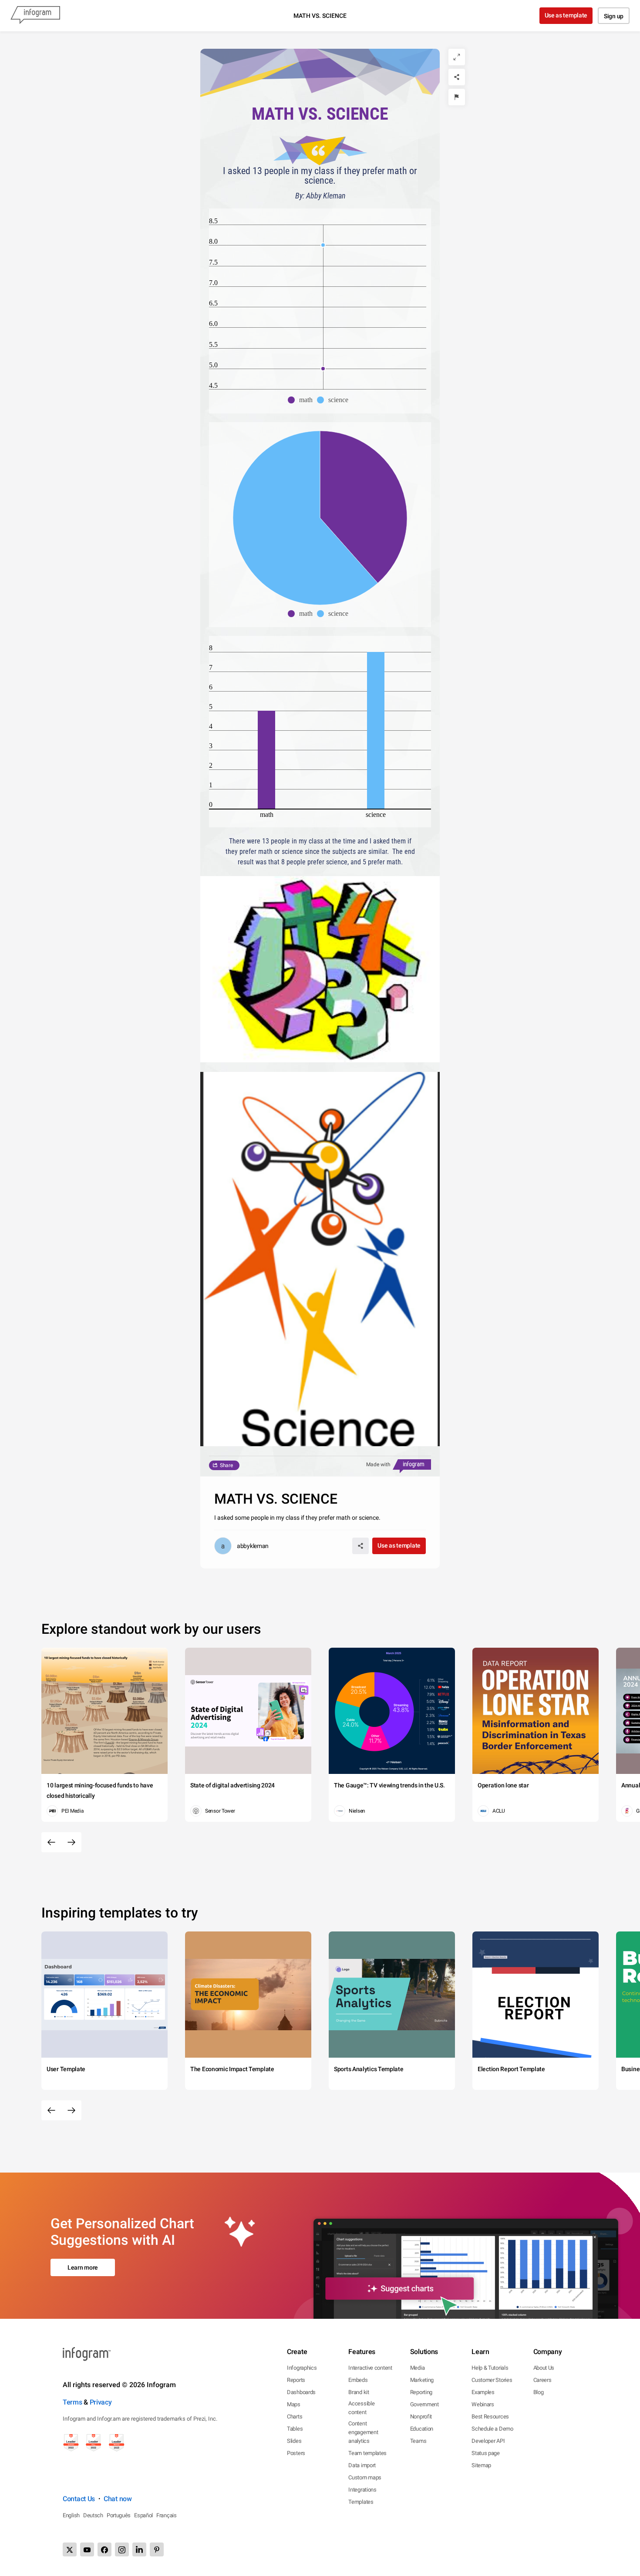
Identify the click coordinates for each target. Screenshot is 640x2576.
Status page (486, 2453)
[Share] (457, 77)
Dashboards (301, 2392)
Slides (294, 2441)
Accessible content (361, 2408)
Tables (295, 2429)
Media (418, 2368)
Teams (418, 2441)
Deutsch (93, 2515)
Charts (295, 2416)
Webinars (483, 2404)
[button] (302, 400)
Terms (72, 2402)
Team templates (367, 2453)
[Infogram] (35, 16)
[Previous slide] (51, 1842)
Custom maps (365, 2477)
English (71, 2515)
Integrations (362, 2490)
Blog (539, 2392)
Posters (296, 2453)
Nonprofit (421, 2416)
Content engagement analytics (363, 2432)
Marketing (422, 2380)
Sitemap (481, 2465)
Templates (361, 2502)
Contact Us (79, 2499)
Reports (296, 2380)
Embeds (358, 2380)
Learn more (83, 2267)
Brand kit (359, 2392)
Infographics (302, 2368)
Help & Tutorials (490, 2368)
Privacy (101, 2402)
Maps (294, 2404)
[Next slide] (71, 1842)
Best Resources (490, 2416)
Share (226, 1465)
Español (143, 2515)
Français (167, 2515)
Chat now (118, 2499)
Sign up (614, 16)
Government (424, 2404)
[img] (364, 507)
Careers (542, 2380)
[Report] (457, 97)
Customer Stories (492, 2380)
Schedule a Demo (492, 2429)
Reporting (421, 2392)
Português (119, 2515)
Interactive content (370, 2368)
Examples (483, 2392)
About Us (544, 2368)
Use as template (566, 15)
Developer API (488, 2441)
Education (422, 2429)
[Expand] (457, 57)
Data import (362, 2465)
